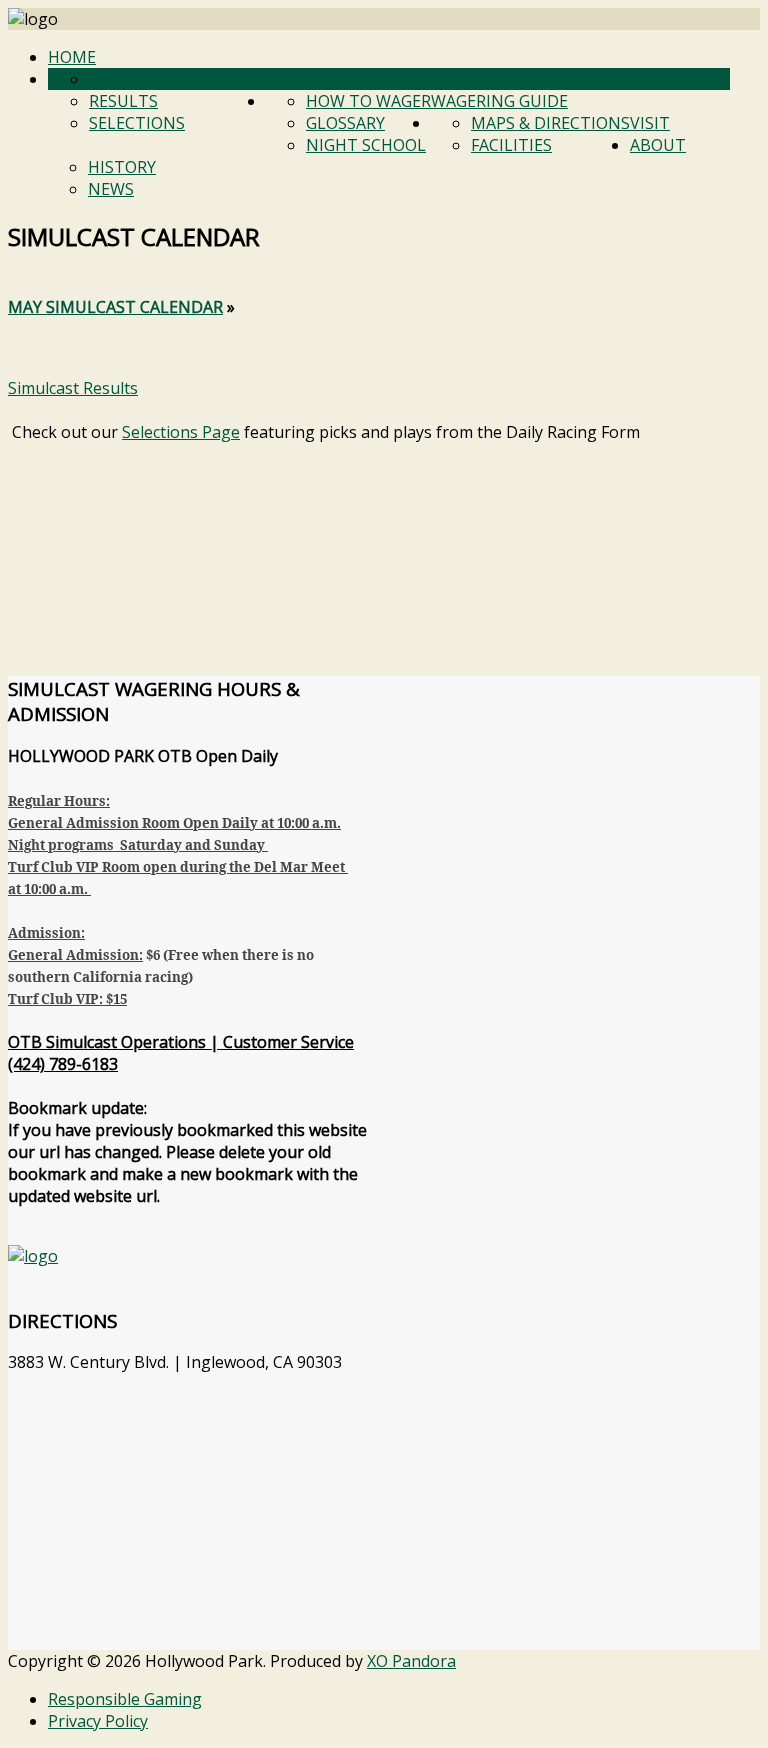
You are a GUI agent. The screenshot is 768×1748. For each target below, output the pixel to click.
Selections (137, 123)
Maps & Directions (550, 123)
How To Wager (368, 101)
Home (72, 57)
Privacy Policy (98, 1721)
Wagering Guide (499, 101)
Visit (650, 123)
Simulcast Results (73, 388)
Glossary (345, 123)
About (658, 145)
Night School (366, 145)
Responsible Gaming (125, 1699)
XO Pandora (411, 1661)
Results (123, 101)
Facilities (511, 145)
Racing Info (316, 79)
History (122, 167)
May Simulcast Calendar (115, 307)
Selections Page (181, 432)
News (111, 189)
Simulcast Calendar (177, 79)
